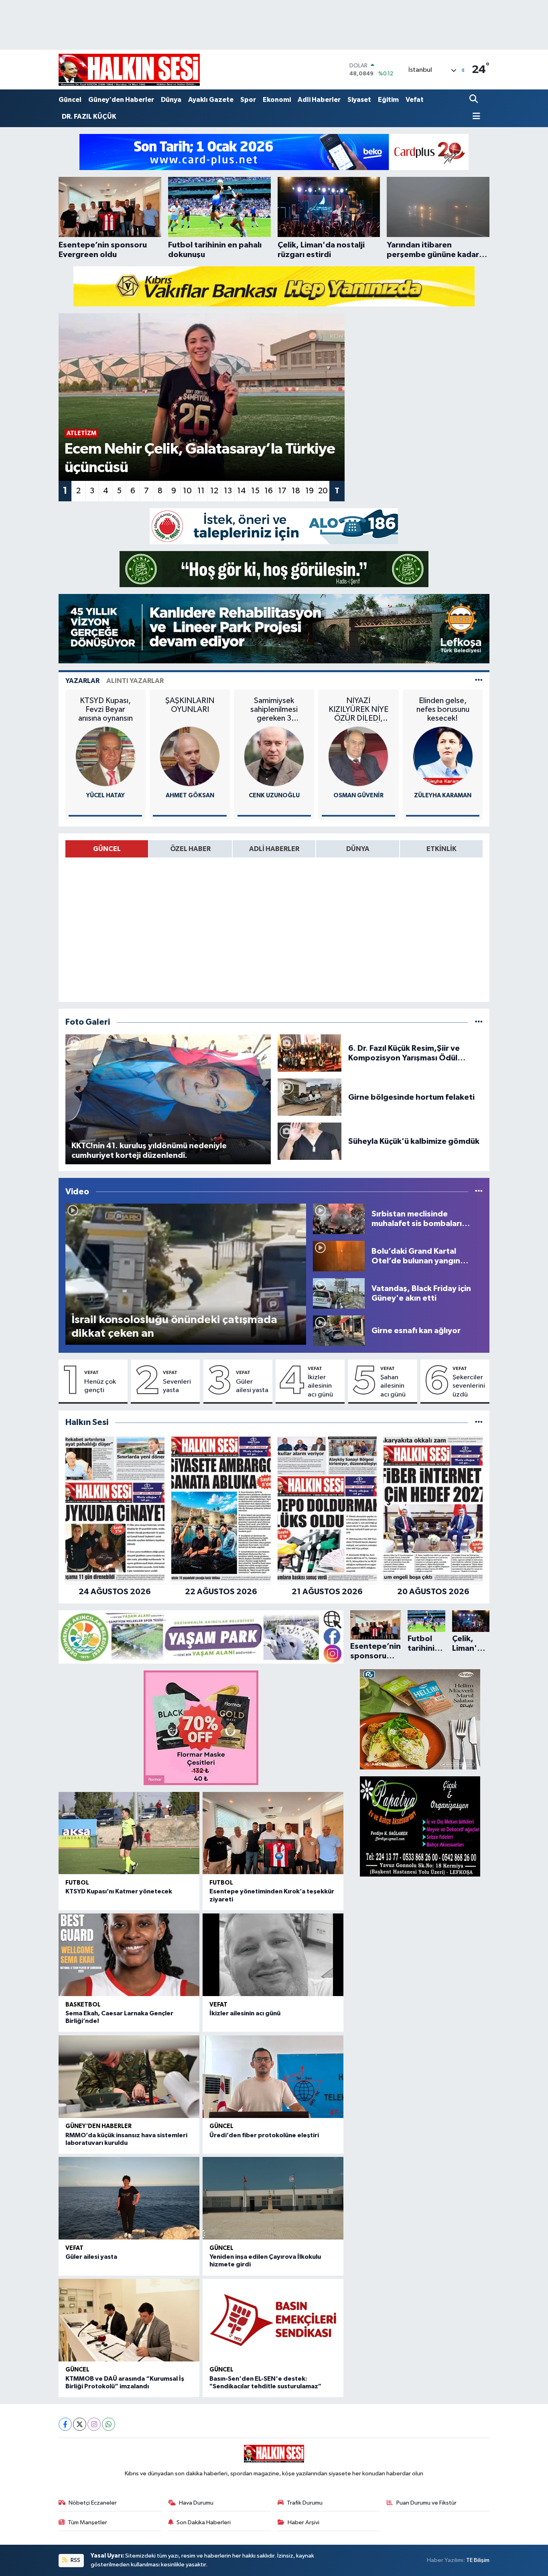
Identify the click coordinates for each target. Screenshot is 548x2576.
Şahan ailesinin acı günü (393, 1386)
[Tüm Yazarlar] (479, 681)
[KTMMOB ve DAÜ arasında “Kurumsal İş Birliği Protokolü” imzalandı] (129, 2320)
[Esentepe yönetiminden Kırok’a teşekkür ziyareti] (273, 1833)
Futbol (77, 1883)
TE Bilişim (478, 2560)
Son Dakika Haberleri (204, 2522)
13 (228, 491)
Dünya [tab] (358, 849)
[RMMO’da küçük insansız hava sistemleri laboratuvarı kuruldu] (129, 2077)
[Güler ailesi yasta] (129, 2198)
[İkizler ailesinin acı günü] (273, 1955)
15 (255, 491)
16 (269, 491)
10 (187, 491)
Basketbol (83, 2005)
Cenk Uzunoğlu (274, 795)
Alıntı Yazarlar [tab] (135, 681)
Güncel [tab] (107, 849)
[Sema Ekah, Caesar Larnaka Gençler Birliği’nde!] (129, 1955)
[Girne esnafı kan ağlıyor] (339, 1331)
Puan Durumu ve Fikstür (426, 2503)
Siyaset (359, 100)
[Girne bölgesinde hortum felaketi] (310, 1097)
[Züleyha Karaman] (443, 756)
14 (242, 491)
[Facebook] (65, 2424)
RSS (75, 2560)
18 (296, 491)
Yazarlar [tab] (82, 681)
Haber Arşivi (303, 2522)
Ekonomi (277, 100)
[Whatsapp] (109, 2424)
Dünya (171, 100)
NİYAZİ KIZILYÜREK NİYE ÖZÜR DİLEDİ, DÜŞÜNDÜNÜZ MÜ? (358, 710)
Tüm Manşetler (87, 2522)
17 (282, 491)
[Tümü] (479, 1422)
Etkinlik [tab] (441, 849)
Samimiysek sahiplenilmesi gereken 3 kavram (274, 710)
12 (214, 491)
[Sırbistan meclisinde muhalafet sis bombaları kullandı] (339, 1219)
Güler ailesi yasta (252, 1386)
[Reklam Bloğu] (274, 152)
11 (201, 491)
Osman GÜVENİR (358, 795)
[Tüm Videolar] (479, 1192)
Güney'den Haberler (121, 100)
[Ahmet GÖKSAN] (190, 756)
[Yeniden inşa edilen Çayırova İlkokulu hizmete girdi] (273, 2198)
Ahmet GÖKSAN (190, 795)
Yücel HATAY (106, 795)
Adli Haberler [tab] (274, 849)
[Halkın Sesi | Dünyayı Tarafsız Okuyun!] (129, 70)
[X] (80, 2424)
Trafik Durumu (305, 2503)
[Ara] (474, 100)
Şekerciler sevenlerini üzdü (469, 1386)
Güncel (70, 100)
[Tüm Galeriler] (479, 1022)
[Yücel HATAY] (106, 756)
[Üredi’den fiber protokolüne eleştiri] (273, 2077)
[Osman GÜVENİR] (358, 756)
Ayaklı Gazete (211, 100)
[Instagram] (94, 2424)
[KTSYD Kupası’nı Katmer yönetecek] (129, 1833)
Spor (248, 100)
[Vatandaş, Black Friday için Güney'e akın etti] (339, 1293)
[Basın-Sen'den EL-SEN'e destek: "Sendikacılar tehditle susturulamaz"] (273, 2320)
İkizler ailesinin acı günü (320, 1386)
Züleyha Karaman (443, 795)
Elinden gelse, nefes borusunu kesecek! (443, 709)
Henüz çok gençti (100, 1386)
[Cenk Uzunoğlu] (274, 756)
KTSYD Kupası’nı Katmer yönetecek (119, 1891)
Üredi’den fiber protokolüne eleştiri (264, 2135)
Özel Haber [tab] (190, 849)
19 (310, 491)
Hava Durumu (196, 2503)
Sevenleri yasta (177, 1386)
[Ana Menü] (475, 117)
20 (323, 491)
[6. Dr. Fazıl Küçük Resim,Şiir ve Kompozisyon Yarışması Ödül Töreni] (310, 1053)
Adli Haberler (319, 100)
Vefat (415, 100)
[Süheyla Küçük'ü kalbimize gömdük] (310, 1141)
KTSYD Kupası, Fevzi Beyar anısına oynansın (106, 709)
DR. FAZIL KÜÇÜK (89, 117)
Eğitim (388, 100)
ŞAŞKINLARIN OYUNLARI (190, 705)
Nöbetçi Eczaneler (93, 2503)
